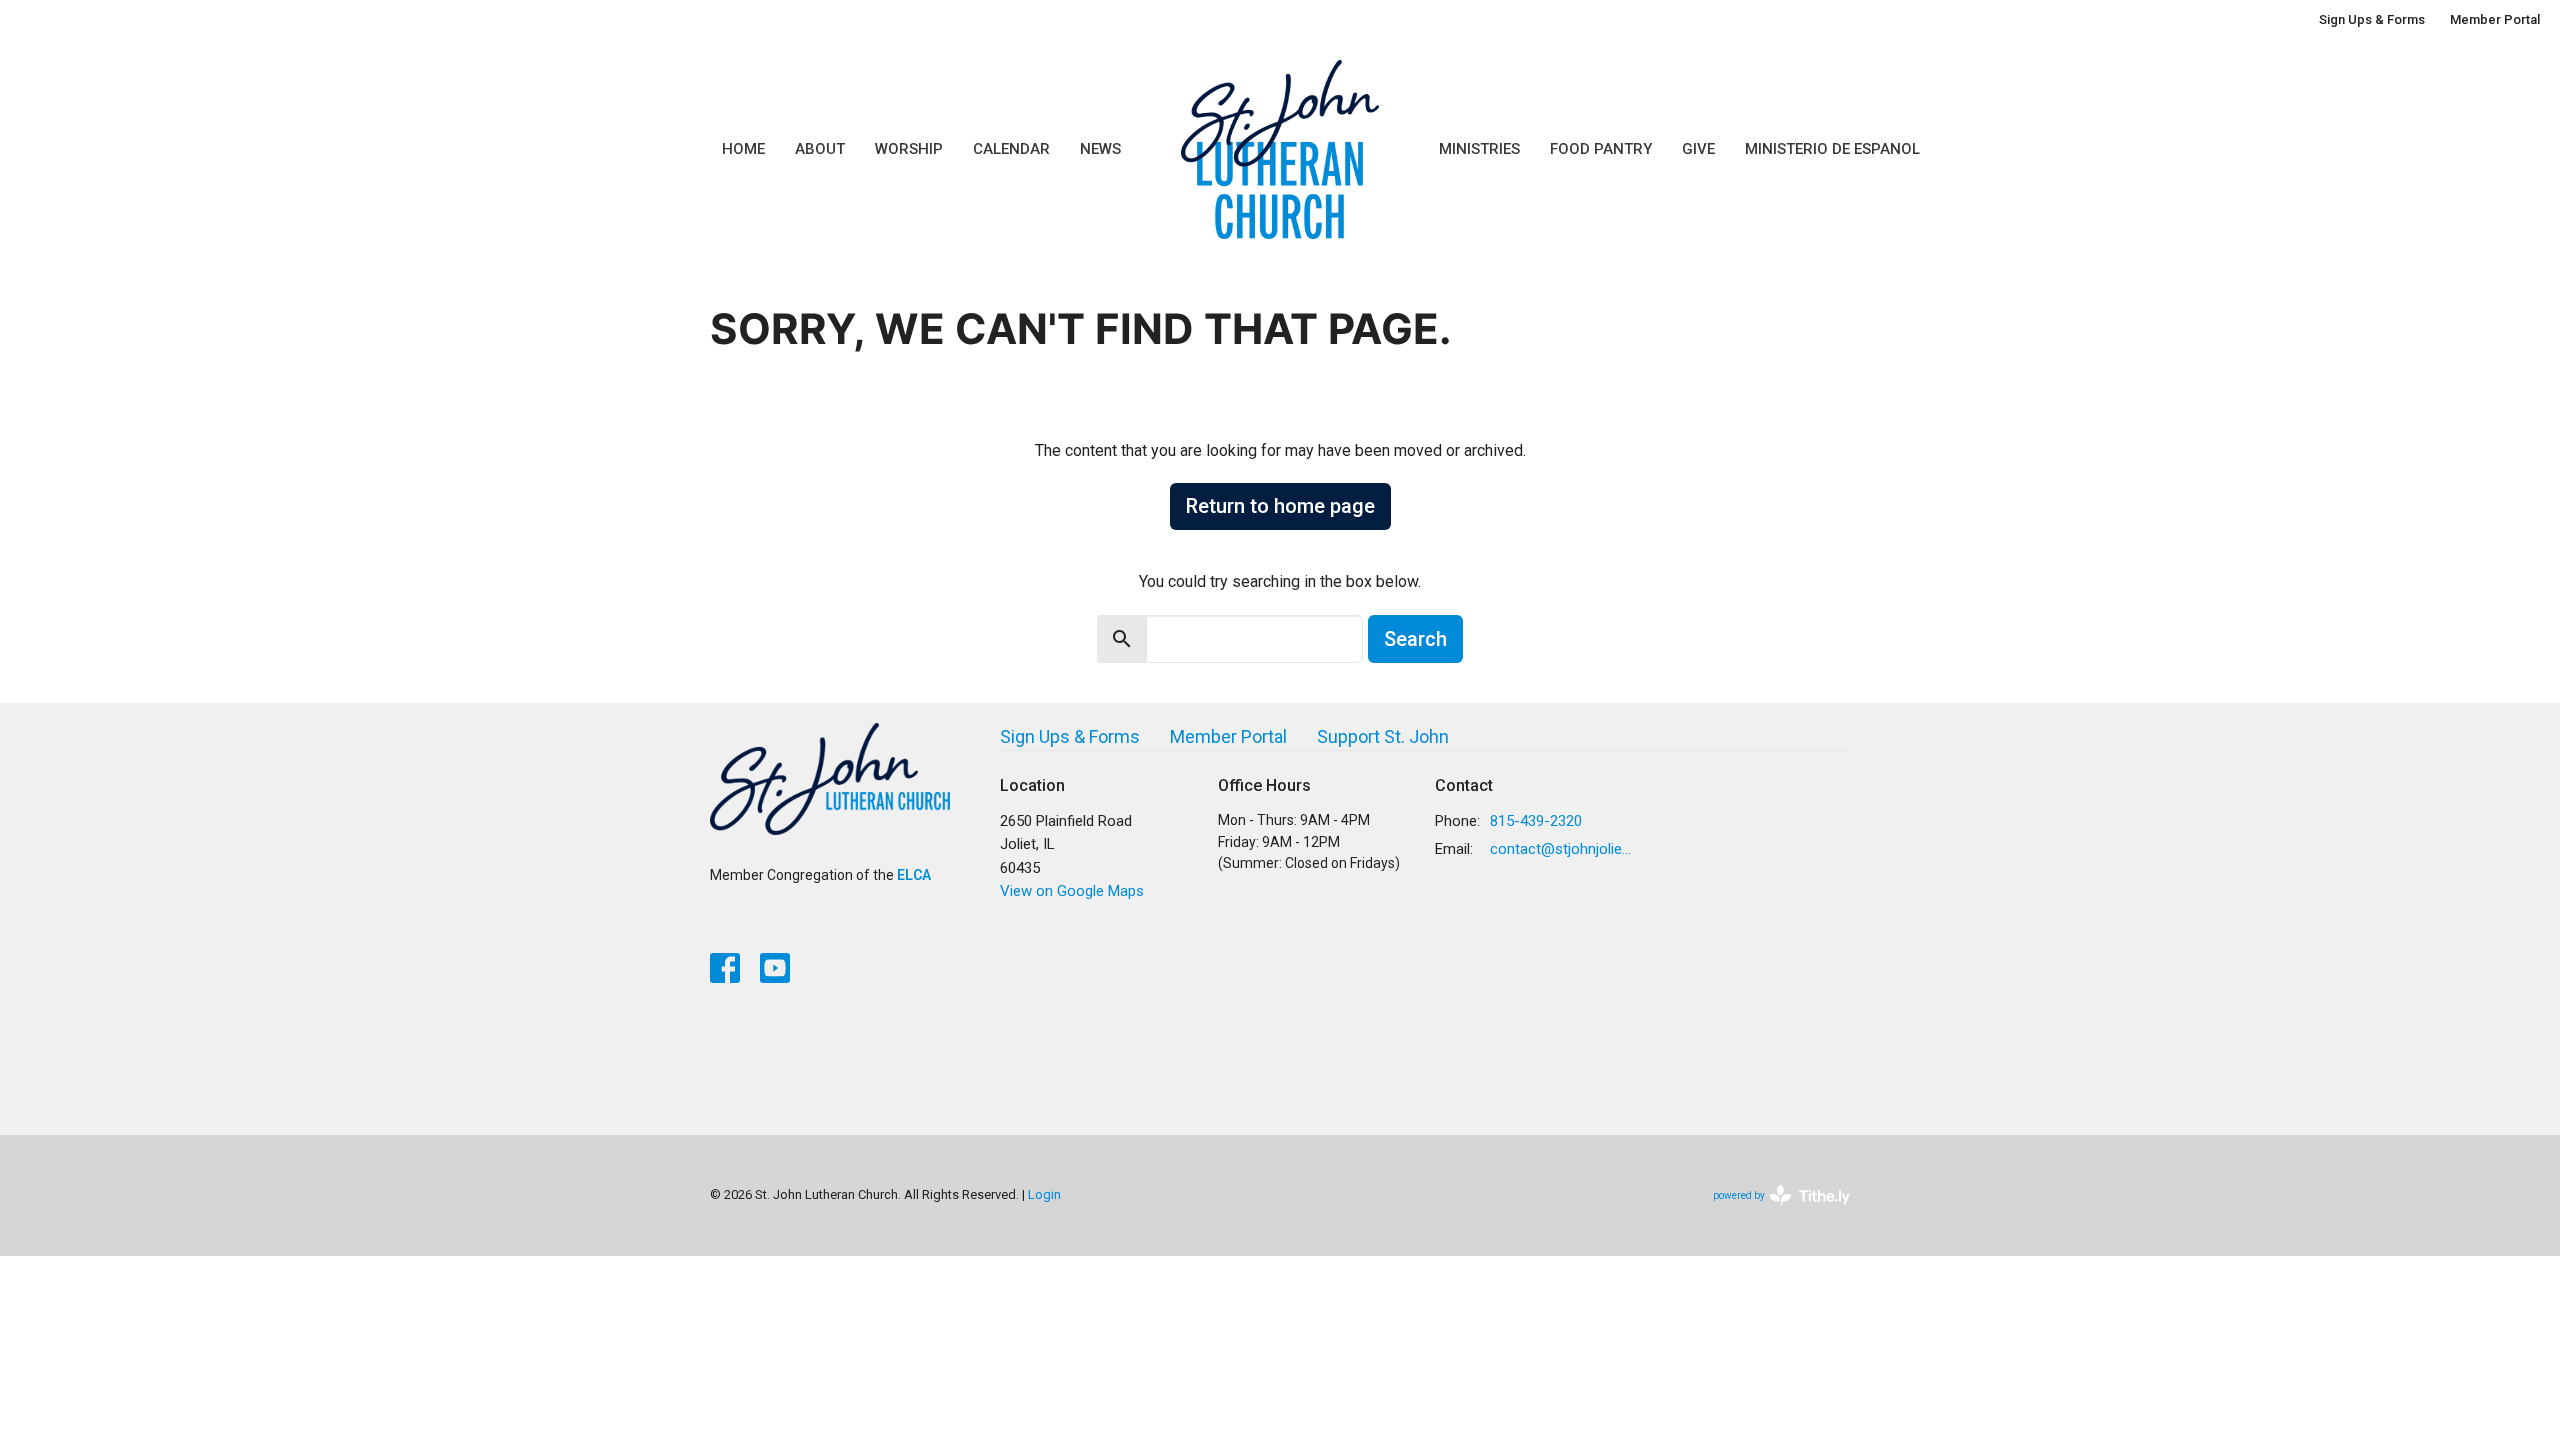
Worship (909, 149)
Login (1044, 1194)
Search (1415, 639)
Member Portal (2495, 19)
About (820, 149)
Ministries (1479, 149)
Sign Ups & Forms (2372, 19)
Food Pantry (1601, 149)
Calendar (1011, 149)
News (1100, 149)
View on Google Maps (1072, 891)
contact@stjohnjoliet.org (1561, 849)
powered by (1770, 1213)
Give (1698, 149)
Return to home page (1280, 506)
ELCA (914, 875)
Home (743, 149)
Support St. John (1383, 736)
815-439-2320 (1536, 821)
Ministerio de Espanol (1832, 149)
